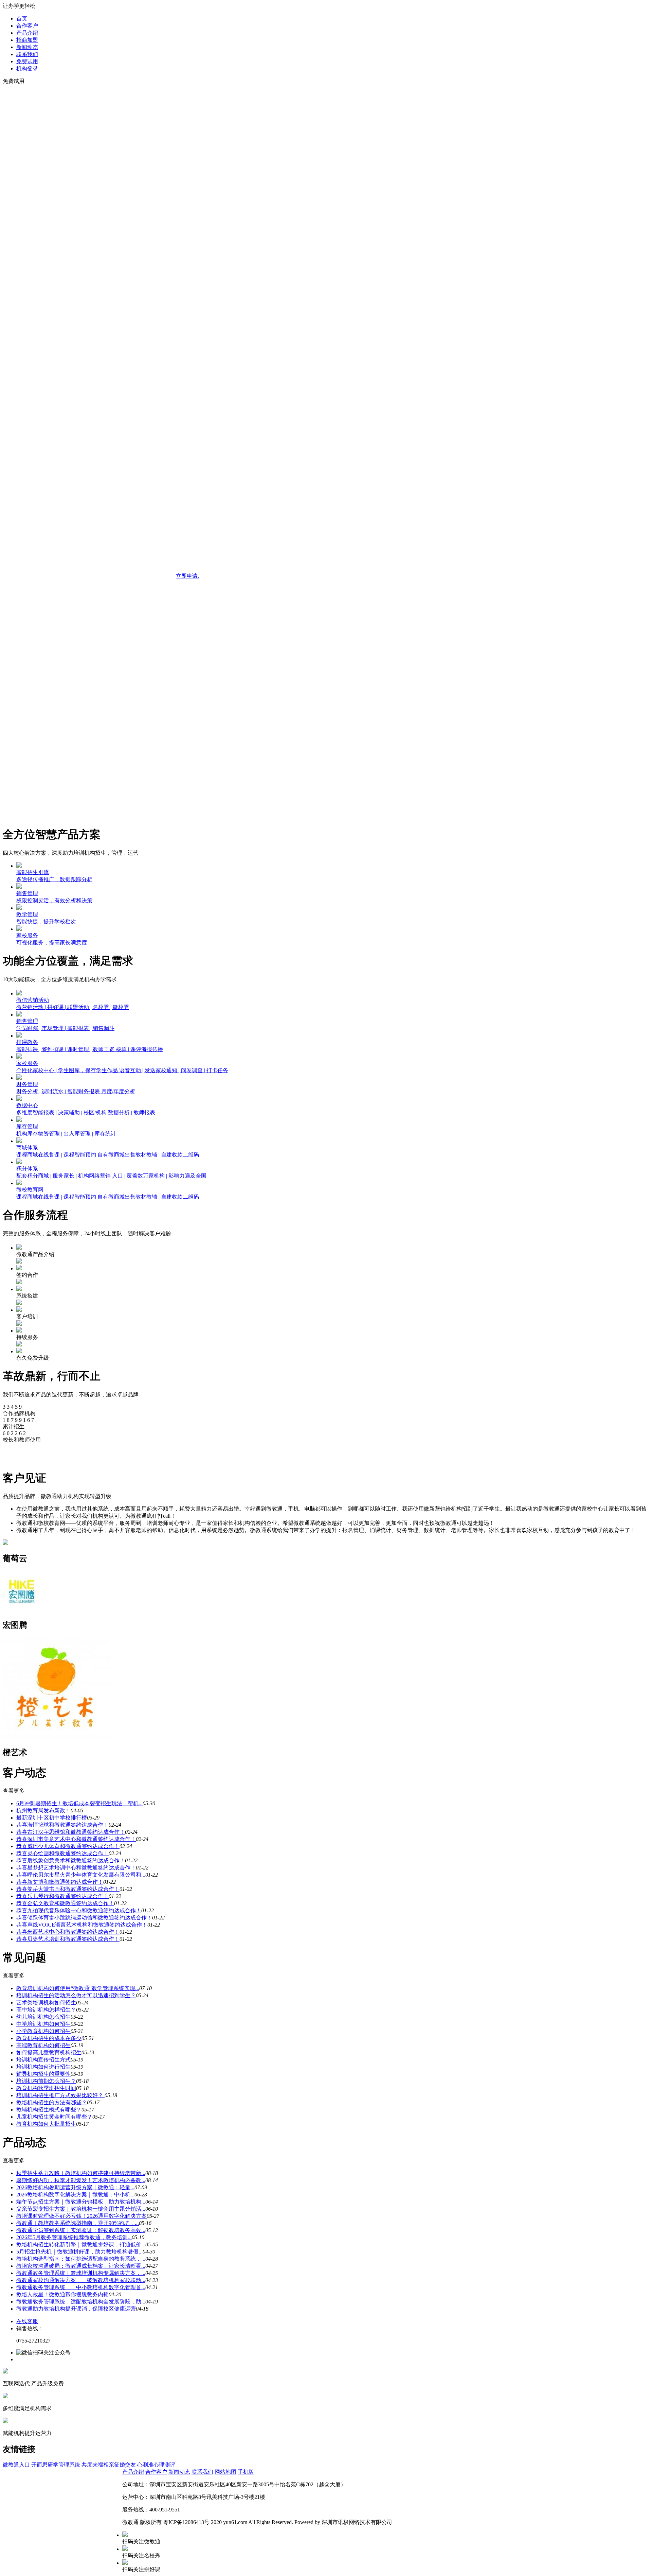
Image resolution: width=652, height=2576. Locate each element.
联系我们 (27, 54)
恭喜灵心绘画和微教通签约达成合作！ (62, 1853)
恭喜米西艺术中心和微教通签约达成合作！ (68, 1932)
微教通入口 (16, 2465)
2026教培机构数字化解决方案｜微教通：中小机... (75, 2195)
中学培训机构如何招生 (43, 2024)
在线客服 (27, 2321)
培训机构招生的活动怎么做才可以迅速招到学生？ (76, 1995)
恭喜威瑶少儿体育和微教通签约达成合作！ (68, 1846)
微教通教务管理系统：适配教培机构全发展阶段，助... (81, 2302)
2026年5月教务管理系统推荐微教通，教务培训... (74, 2237)
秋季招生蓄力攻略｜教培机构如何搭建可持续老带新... (81, 2173)
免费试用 (27, 61)
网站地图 (225, 2472)
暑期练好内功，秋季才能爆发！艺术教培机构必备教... (81, 2180)
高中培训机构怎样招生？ (46, 2010)
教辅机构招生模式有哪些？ (49, 2110)
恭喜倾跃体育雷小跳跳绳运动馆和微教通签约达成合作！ (84, 1918)
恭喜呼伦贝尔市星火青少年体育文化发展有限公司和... (81, 1875)
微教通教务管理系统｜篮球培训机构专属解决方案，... (81, 2273)
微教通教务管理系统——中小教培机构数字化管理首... (81, 2287)
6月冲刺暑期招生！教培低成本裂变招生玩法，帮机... (79, 1803)
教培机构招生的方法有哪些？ (52, 2102)
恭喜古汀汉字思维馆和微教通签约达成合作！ (71, 1832)
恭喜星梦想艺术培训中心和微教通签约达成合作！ (76, 1868)
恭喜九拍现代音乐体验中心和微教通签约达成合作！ (79, 1910)
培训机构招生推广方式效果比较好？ (60, 2095)
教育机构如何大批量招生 (46, 2124)
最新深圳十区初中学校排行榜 (52, 1818)
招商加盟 (27, 40)
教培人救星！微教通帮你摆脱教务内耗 (62, 2294)
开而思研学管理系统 (56, 2465)
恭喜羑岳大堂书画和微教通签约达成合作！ (68, 1889)
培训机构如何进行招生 (43, 2067)
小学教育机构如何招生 (43, 2031)
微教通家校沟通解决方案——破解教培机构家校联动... (81, 2280)
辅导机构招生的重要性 (43, 2074)
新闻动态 (27, 47)
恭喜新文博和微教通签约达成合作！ (60, 1882)
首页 (22, 19)
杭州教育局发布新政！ (43, 1811)
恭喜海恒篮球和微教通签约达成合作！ (62, 1825)
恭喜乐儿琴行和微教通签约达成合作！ (62, 1896)
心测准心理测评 (156, 2465)
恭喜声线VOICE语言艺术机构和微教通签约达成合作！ (82, 1925)
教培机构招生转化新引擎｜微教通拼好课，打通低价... (81, 2244)
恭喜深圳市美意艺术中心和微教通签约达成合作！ (76, 1839)
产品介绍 (27, 33)
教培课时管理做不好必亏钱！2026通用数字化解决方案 (81, 2216)
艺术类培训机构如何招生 (46, 2003)
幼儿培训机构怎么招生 (43, 2017)
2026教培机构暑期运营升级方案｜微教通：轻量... (75, 2187)
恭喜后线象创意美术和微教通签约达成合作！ (71, 1860)
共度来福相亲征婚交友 (109, 2465)
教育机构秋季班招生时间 (46, 2088)
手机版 (246, 2472)
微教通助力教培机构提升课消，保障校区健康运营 (76, 2309)
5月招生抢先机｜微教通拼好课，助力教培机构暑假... (79, 2252)
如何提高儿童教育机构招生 (49, 2052)
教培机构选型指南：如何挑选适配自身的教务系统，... (81, 2259)
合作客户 (27, 26)
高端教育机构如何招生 (43, 2045)
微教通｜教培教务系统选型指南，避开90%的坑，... (78, 2223)
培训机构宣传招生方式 (43, 2060)
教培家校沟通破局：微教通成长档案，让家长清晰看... (81, 2266)
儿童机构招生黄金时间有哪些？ (54, 2117)
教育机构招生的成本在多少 (49, 2038)
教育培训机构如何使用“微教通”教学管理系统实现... (78, 1988)
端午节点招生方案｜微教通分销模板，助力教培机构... (81, 2202)
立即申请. (187, 576)
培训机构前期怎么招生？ (46, 2081)
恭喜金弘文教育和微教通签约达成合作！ (65, 1903)
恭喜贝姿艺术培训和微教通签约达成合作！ (68, 1939)
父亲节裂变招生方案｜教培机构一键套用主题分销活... (81, 2209)
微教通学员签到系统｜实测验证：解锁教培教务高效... (81, 2230)
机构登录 (27, 68)
